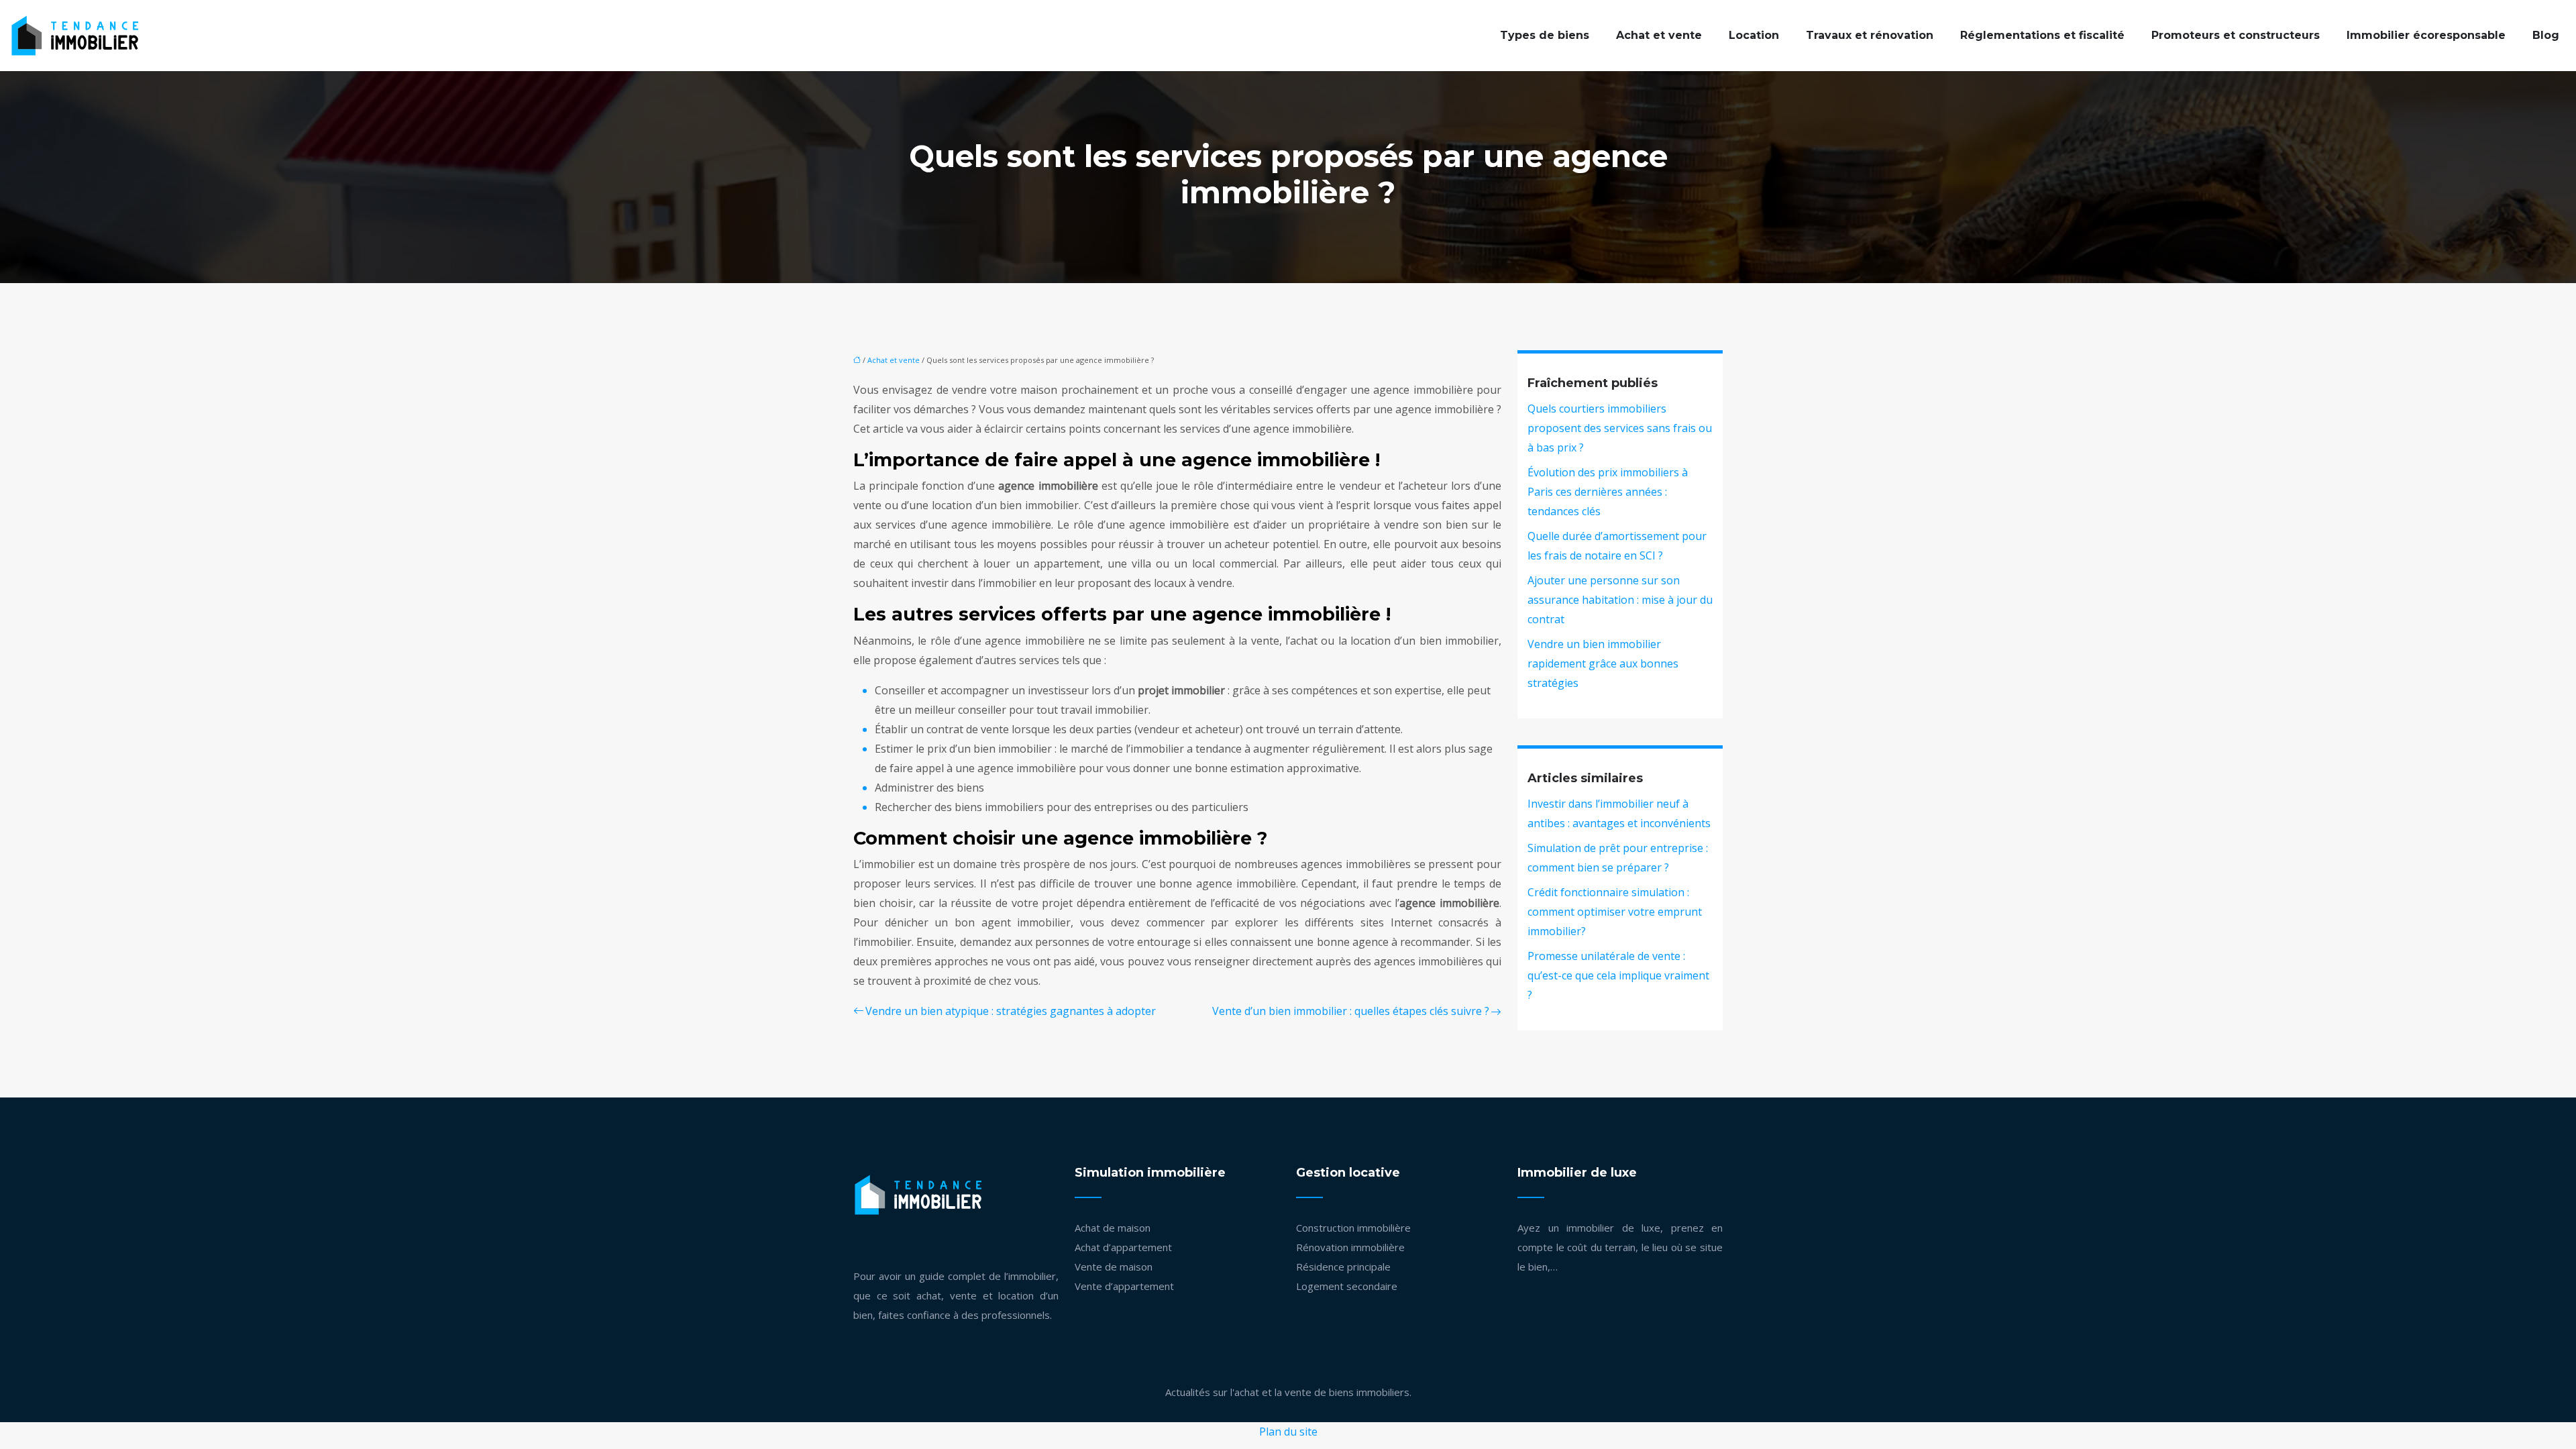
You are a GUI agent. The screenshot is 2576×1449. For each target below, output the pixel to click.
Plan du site (1288, 1432)
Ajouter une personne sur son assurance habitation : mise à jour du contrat (1620, 600)
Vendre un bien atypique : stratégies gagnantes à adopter (1011, 1011)
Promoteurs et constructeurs (2236, 35)
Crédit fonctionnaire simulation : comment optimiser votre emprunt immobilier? (1615, 912)
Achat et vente (1659, 35)
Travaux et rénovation (1870, 35)
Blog (2546, 35)
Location (1754, 35)
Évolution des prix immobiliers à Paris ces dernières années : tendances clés (1608, 492)
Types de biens (1545, 35)
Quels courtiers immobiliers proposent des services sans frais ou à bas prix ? (1620, 428)
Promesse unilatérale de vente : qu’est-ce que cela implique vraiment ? (1618, 975)
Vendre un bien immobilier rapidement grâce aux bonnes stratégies (1603, 663)
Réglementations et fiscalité (2042, 35)
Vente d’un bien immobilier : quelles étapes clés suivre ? (1351, 1011)
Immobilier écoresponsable (2426, 35)
